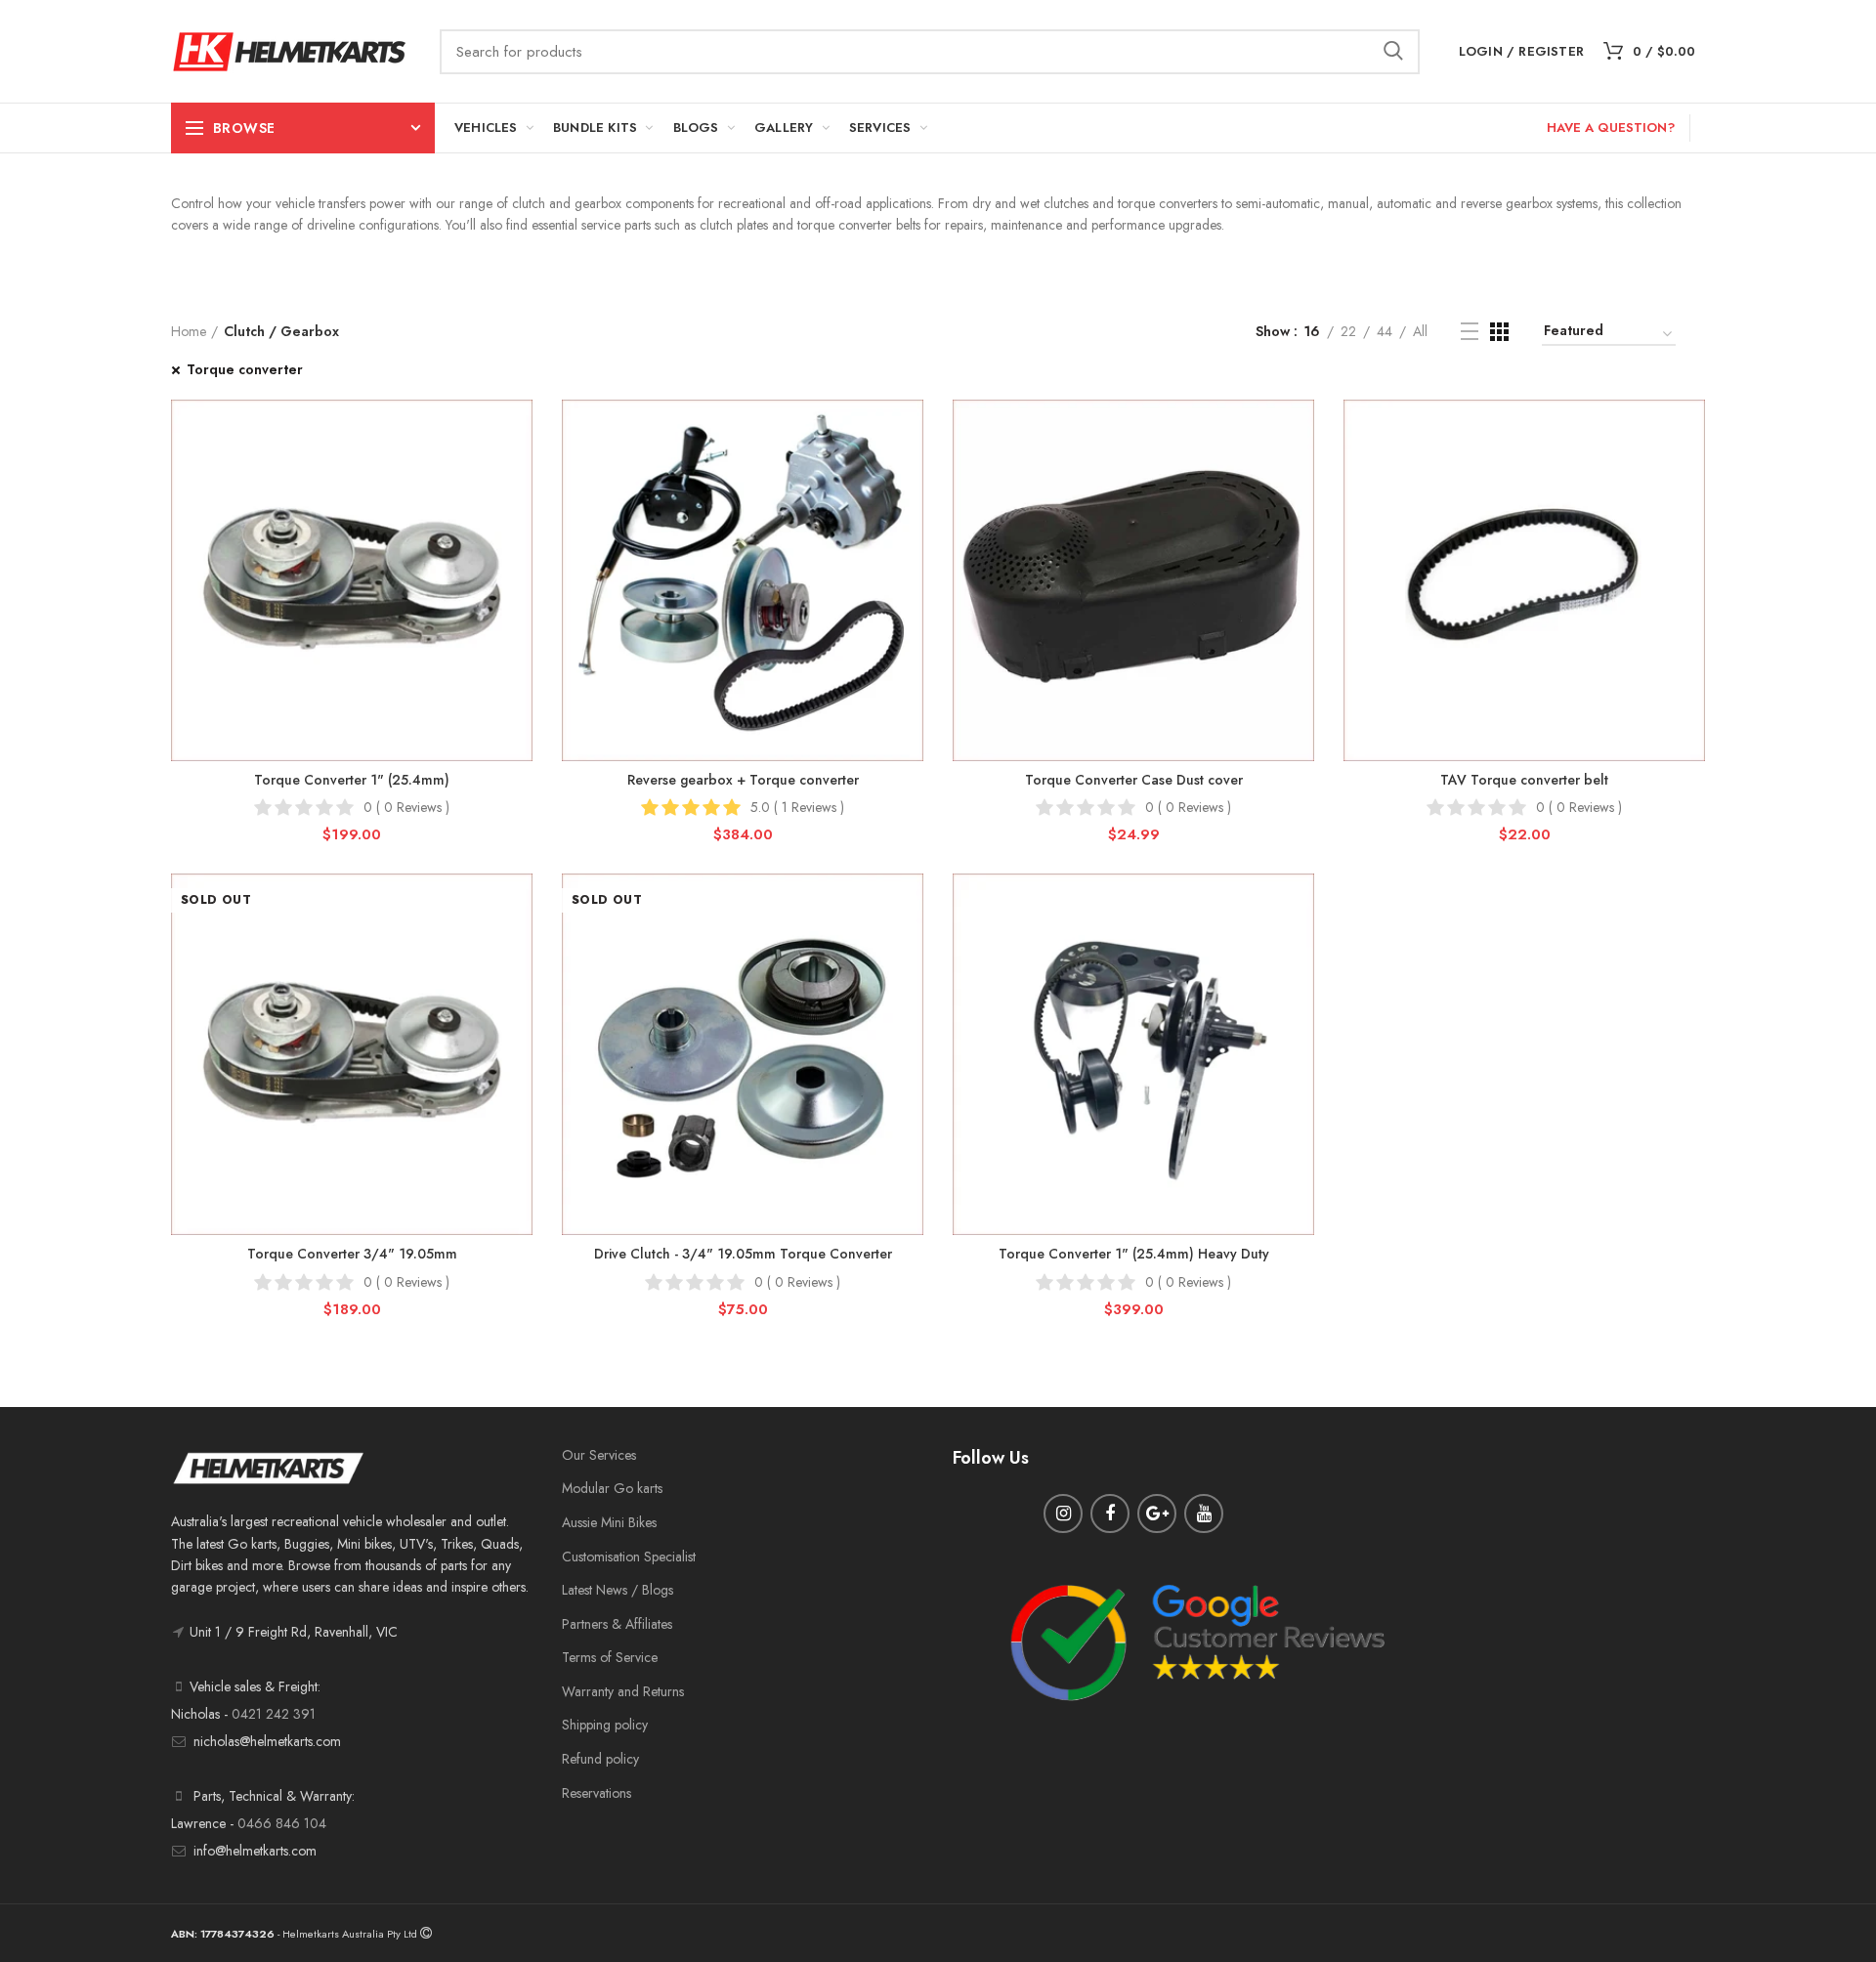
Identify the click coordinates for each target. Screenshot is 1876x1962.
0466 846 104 (282, 1823)
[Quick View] (518, 519)
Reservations (597, 1793)
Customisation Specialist (629, 1557)
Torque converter (245, 370)
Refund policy (600, 1759)
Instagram (1063, 1514)
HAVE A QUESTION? (1611, 128)
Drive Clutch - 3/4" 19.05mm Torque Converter (743, 1254)
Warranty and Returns (623, 1691)
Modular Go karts (612, 1488)
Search (1393, 52)
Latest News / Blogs (618, 1590)
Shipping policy (605, 1725)
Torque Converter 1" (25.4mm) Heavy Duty (1134, 1254)
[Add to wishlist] (518, 431)
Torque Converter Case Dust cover (1134, 780)
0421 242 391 (274, 1714)
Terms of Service (610, 1657)
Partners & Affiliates (617, 1624)
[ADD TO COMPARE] (518, 475)
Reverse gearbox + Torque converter (743, 780)
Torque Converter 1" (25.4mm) (352, 780)
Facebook (1110, 1514)
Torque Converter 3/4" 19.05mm (352, 1254)
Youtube (1204, 1514)
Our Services (599, 1455)
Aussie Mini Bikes (609, 1522)
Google (1157, 1514)
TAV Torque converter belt (1524, 780)
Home (189, 331)
